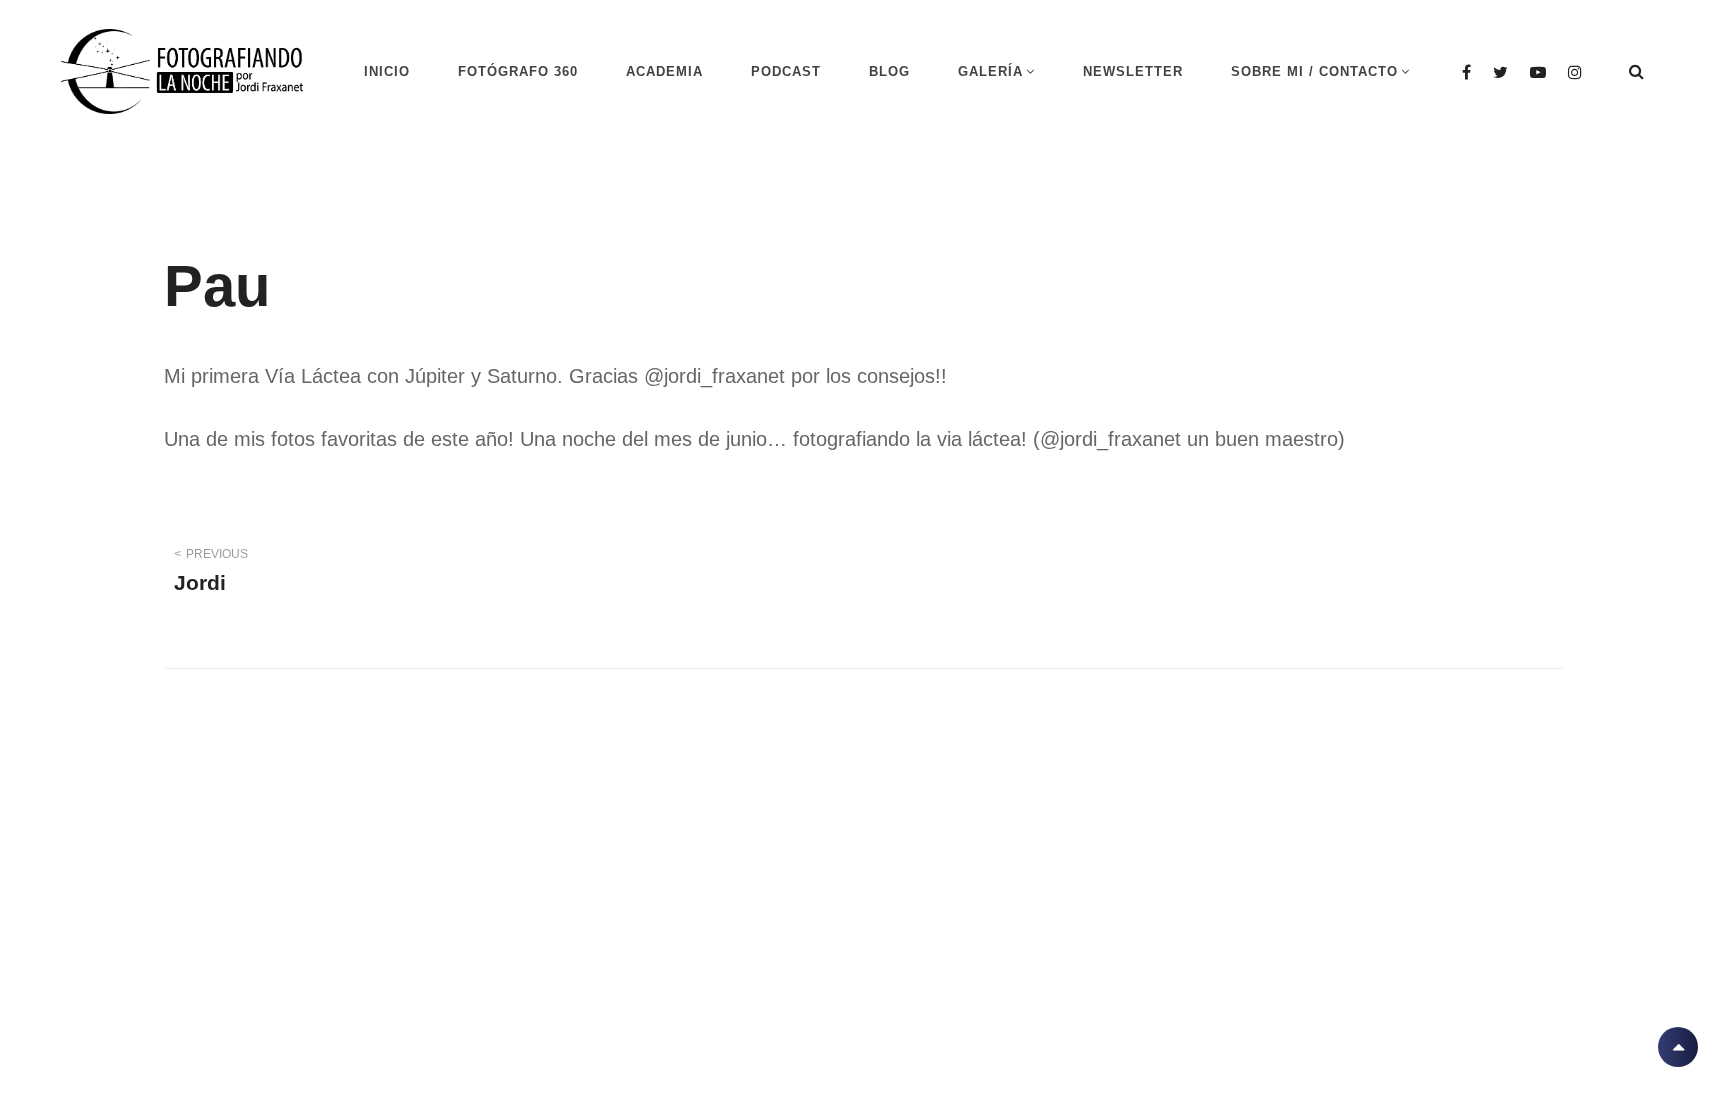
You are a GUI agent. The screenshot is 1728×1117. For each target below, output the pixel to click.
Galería (990, 71)
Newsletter (1133, 71)
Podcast (786, 71)
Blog (889, 71)
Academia (664, 71)
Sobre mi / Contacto (1314, 71)
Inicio (387, 71)
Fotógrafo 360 (518, 71)
